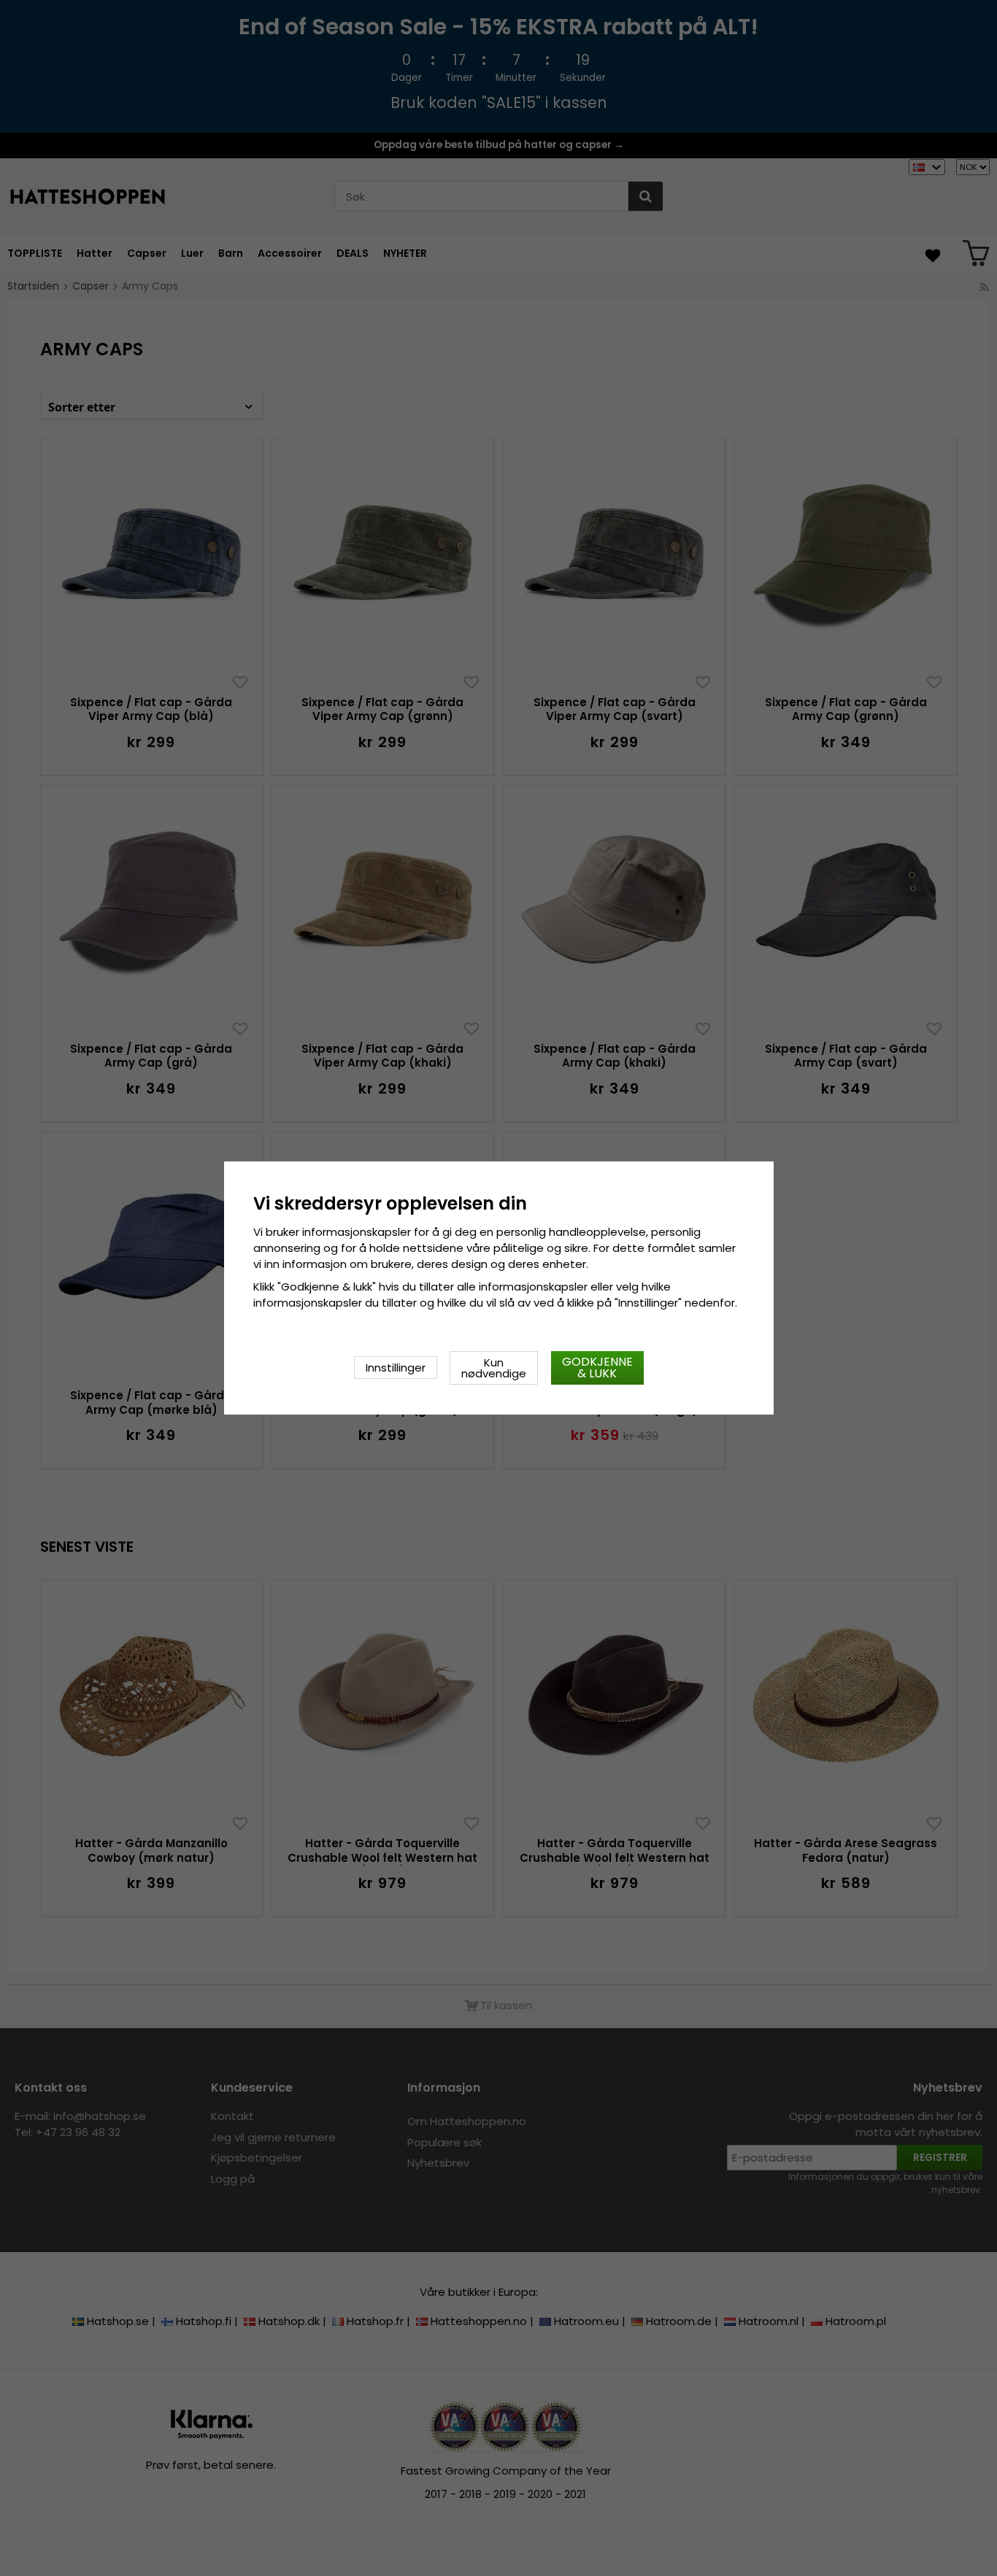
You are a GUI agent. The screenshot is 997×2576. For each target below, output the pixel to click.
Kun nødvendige (494, 1368)
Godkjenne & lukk (597, 1368)
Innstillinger (396, 1368)
